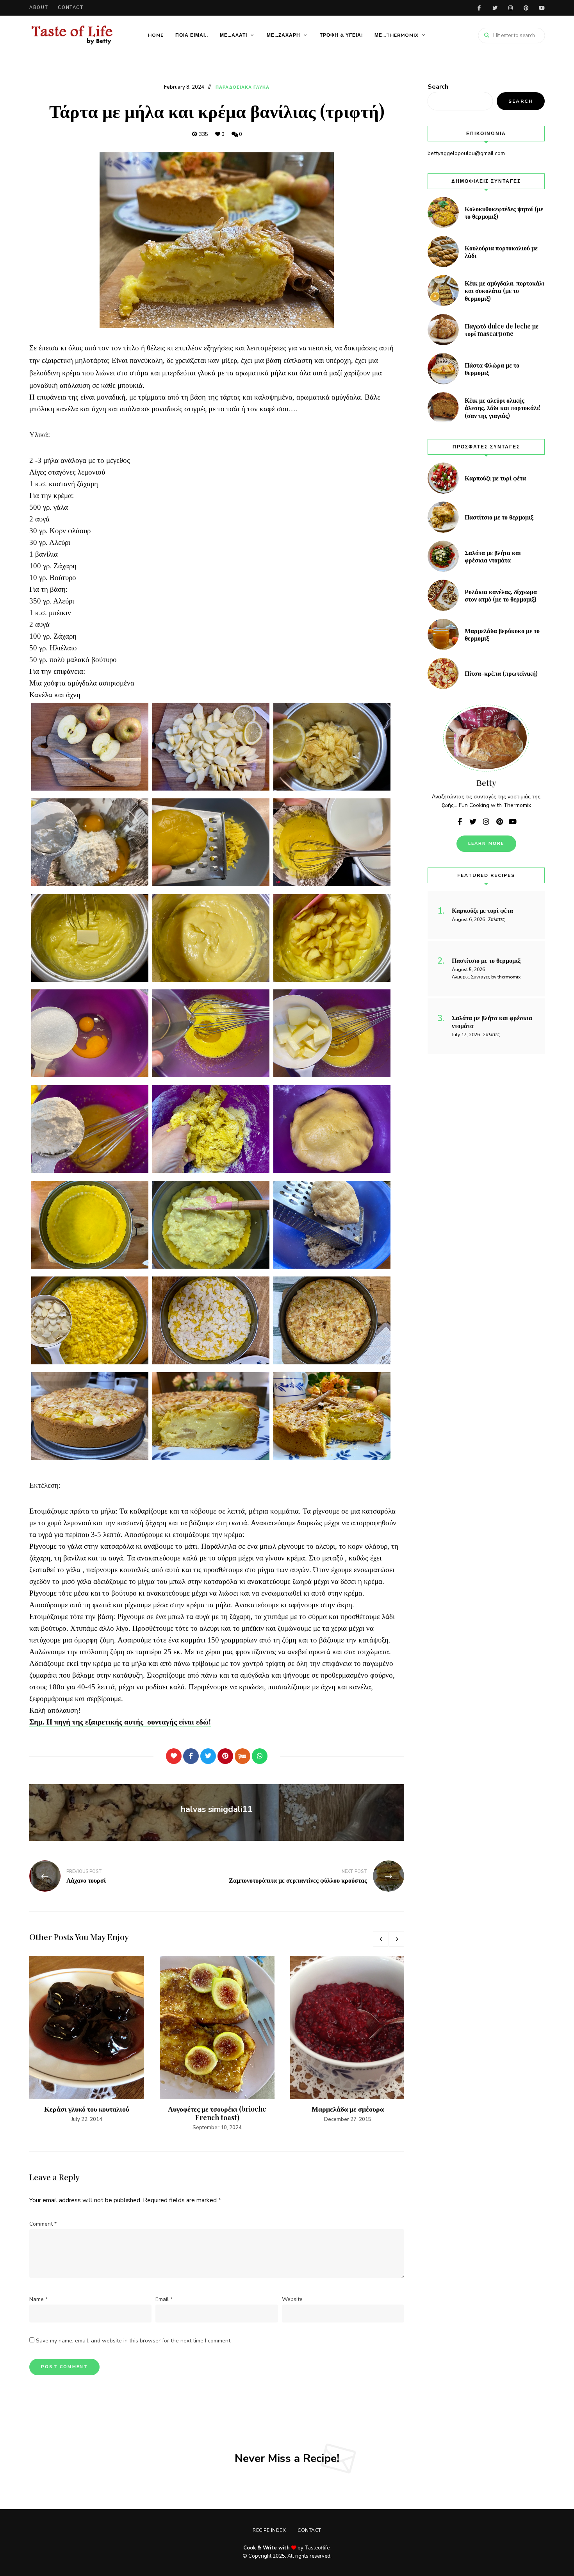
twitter (495, 8)
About (39, 8)
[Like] (174, 1756)
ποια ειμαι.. (192, 35)
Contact (71, 8)
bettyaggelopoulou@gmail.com (466, 153)
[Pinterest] (225, 1756)
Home (156, 35)
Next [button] (396, 1939)
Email (164, 2299)
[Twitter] (208, 1756)
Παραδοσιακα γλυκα (242, 87)
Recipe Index (269, 2530)
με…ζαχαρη (283, 35)
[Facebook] (191, 1756)
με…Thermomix (397, 35)
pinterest (526, 8)
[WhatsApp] (260, 1756)
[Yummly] (242, 1756)
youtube (542, 8)
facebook (479, 8)
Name (38, 2299)
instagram (510, 8)
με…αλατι (234, 35)
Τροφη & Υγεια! (341, 35)
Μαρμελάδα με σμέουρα (348, 2109)
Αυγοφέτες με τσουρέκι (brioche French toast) (217, 2113)
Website (292, 2299)
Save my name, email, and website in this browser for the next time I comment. (134, 2341)
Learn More (486, 843)
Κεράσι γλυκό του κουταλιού (87, 2109)
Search (438, 87)
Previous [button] (381, 1939)
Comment (43, 2224)
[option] (87, 2040)
